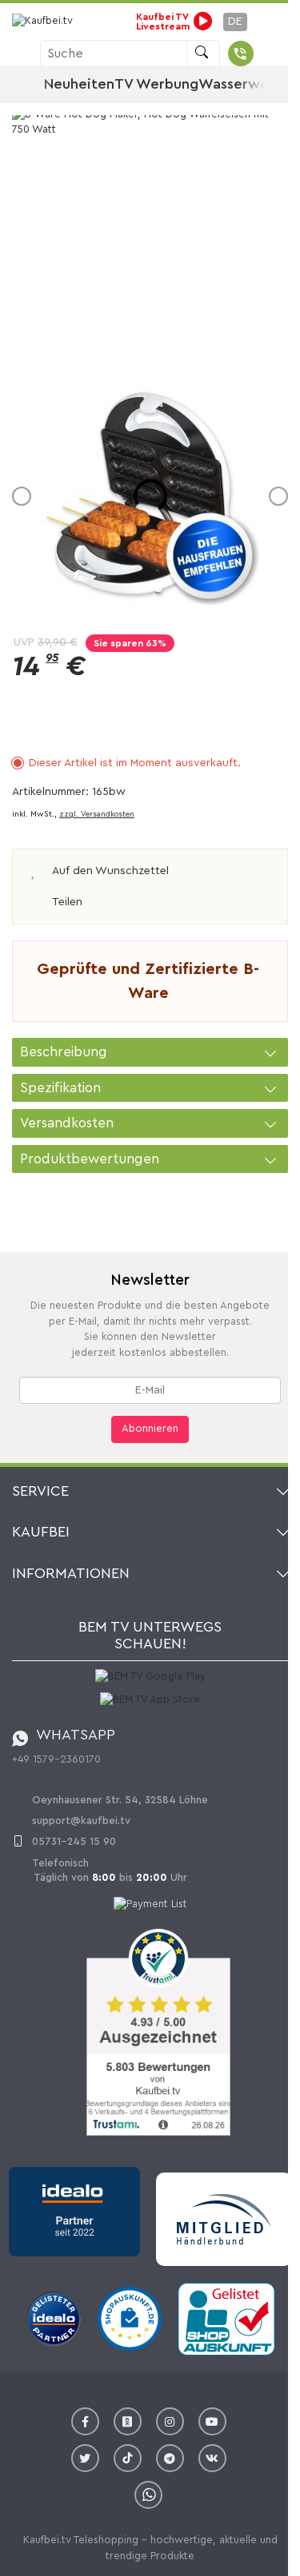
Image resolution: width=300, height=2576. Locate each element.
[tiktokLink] (128, 2458)
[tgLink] (170, 2458)
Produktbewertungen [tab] (90, 1159)
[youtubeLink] (212, 2421)
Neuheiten (79, 84)
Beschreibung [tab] (64, 1052)
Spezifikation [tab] (60, 1088)
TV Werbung (156, 84)
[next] (278, 496)
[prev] (22, 496)
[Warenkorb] (269, 54)
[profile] (262, 22)
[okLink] (128, 2421)
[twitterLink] (85, 2458)
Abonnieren (150, 1429)
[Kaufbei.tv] (44, 22)
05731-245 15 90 (74, 1841)
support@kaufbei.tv (81, 1821)
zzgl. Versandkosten (97, 814)
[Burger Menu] (18, 54)
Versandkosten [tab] (67, 1123)
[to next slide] (264, 85)
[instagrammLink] (170, 2421)
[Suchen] (203, 54)
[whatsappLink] (148, 2495)
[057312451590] (241, 54)
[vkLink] (212, 2458)
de (235, 22)
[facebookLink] (85, 2421)
